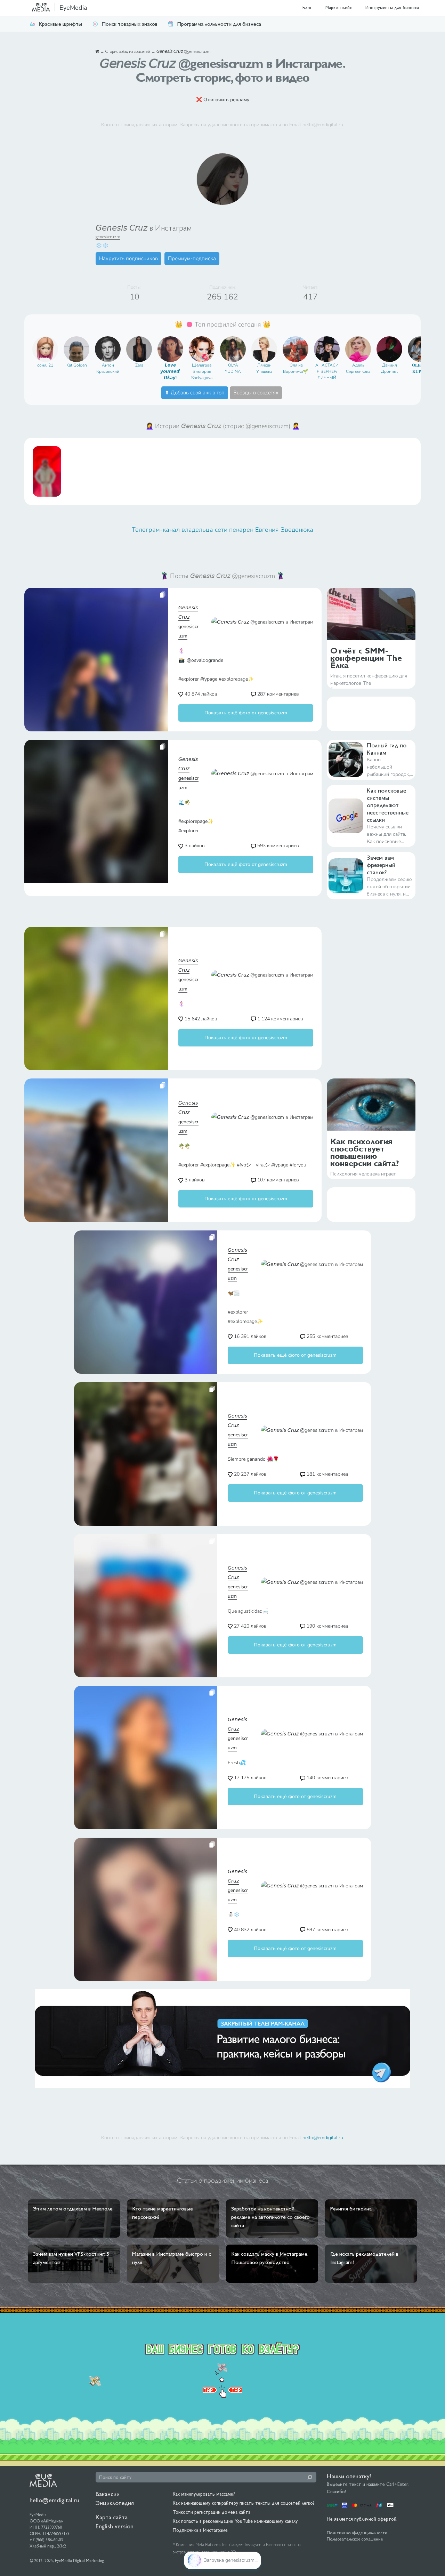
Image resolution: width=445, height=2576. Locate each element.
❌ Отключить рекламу (223, 100)
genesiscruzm (108, 237)
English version (115, 2526)
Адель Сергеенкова (358, 368)
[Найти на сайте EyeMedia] (310, 2477)
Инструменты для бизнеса (392, 7)
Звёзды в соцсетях (256, 393)
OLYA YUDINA (233, 368)
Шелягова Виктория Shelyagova (202, 371)
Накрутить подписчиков (128, 258)
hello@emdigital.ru (323, 125)
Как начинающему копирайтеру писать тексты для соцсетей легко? (244, 2503)
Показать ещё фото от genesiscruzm (246, 713)
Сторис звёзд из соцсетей (128, 51)
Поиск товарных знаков (130, 24)
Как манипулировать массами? (204, 2494)
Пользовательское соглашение (355, 2539)
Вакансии (108, 2494)
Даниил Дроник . (390, 368)
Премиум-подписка (192, 258)
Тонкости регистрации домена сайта (212, 2512)
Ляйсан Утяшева (264, 368)
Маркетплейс (339, 7)
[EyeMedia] (43, 2480)
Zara (139, 365)
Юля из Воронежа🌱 (296, 368)
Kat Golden (77, 365)
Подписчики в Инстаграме (200, 2530)
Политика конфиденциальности (357, 2533)
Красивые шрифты (60, 24)
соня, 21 (45, 365)
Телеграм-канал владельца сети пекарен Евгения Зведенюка (222, 530)
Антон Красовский (108, 368)
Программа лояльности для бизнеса (219, 24)
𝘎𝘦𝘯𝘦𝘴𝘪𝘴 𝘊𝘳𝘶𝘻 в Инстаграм (144, 228)
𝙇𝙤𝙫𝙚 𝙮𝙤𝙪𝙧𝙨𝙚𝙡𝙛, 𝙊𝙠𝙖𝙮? (170, 371)
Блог (307, 7)
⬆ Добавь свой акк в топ (195, 393)
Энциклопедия (115, 2503)
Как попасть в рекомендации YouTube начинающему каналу (235, 2521)
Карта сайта (112, 2517)
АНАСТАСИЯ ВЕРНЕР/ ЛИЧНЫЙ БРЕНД (327, 372)
